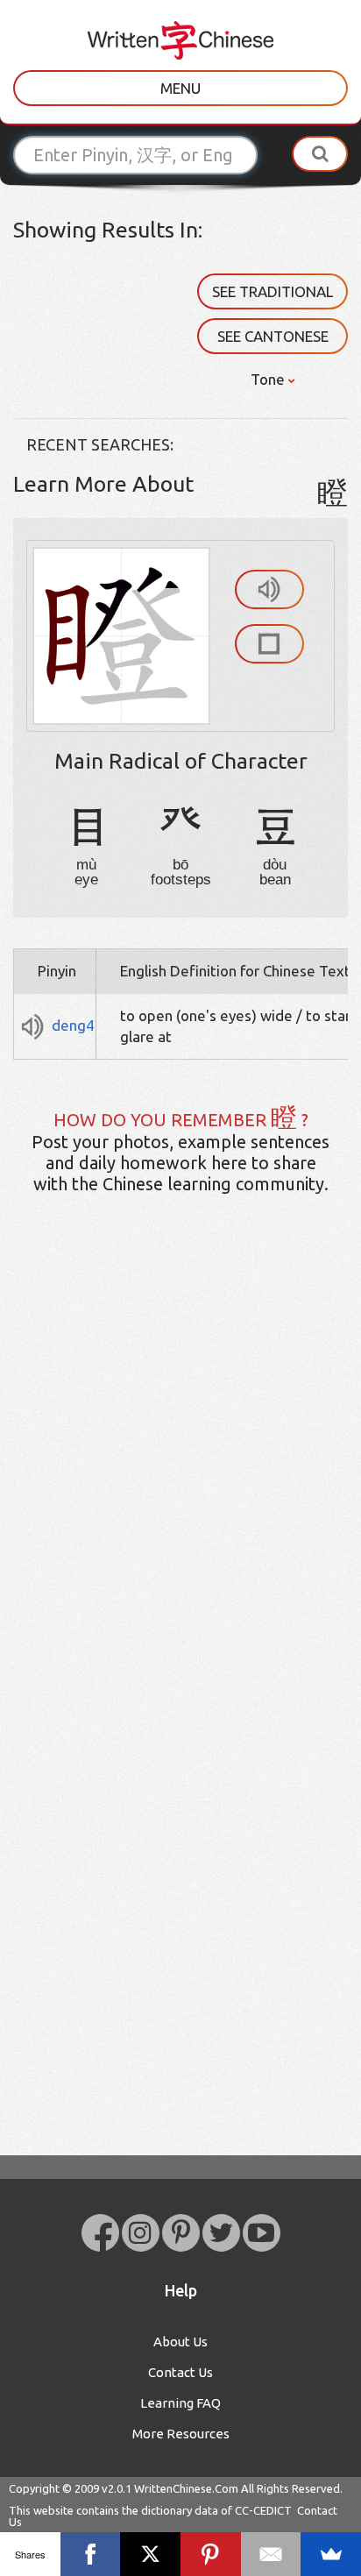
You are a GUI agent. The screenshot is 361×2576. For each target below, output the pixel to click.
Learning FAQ (180, 2403)
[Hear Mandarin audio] (269, 589)
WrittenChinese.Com (186, 2488)
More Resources (181, 2434)
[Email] (271, 2554)
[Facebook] (91, 2554)
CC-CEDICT (263, 2510)
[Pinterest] (211, 2554)
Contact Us (180, 2372)
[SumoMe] (331, 2554)
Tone (269, 379)
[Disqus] (180, 1484)
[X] (150, 2554)
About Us (180, 2342)
